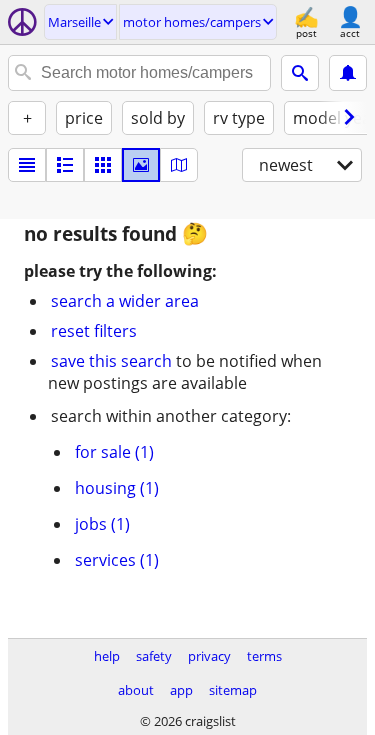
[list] (27, 165)
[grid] (103, 165)
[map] (179, 165)
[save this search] (348, 73)
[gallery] (141, 165)
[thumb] (65, 165)
